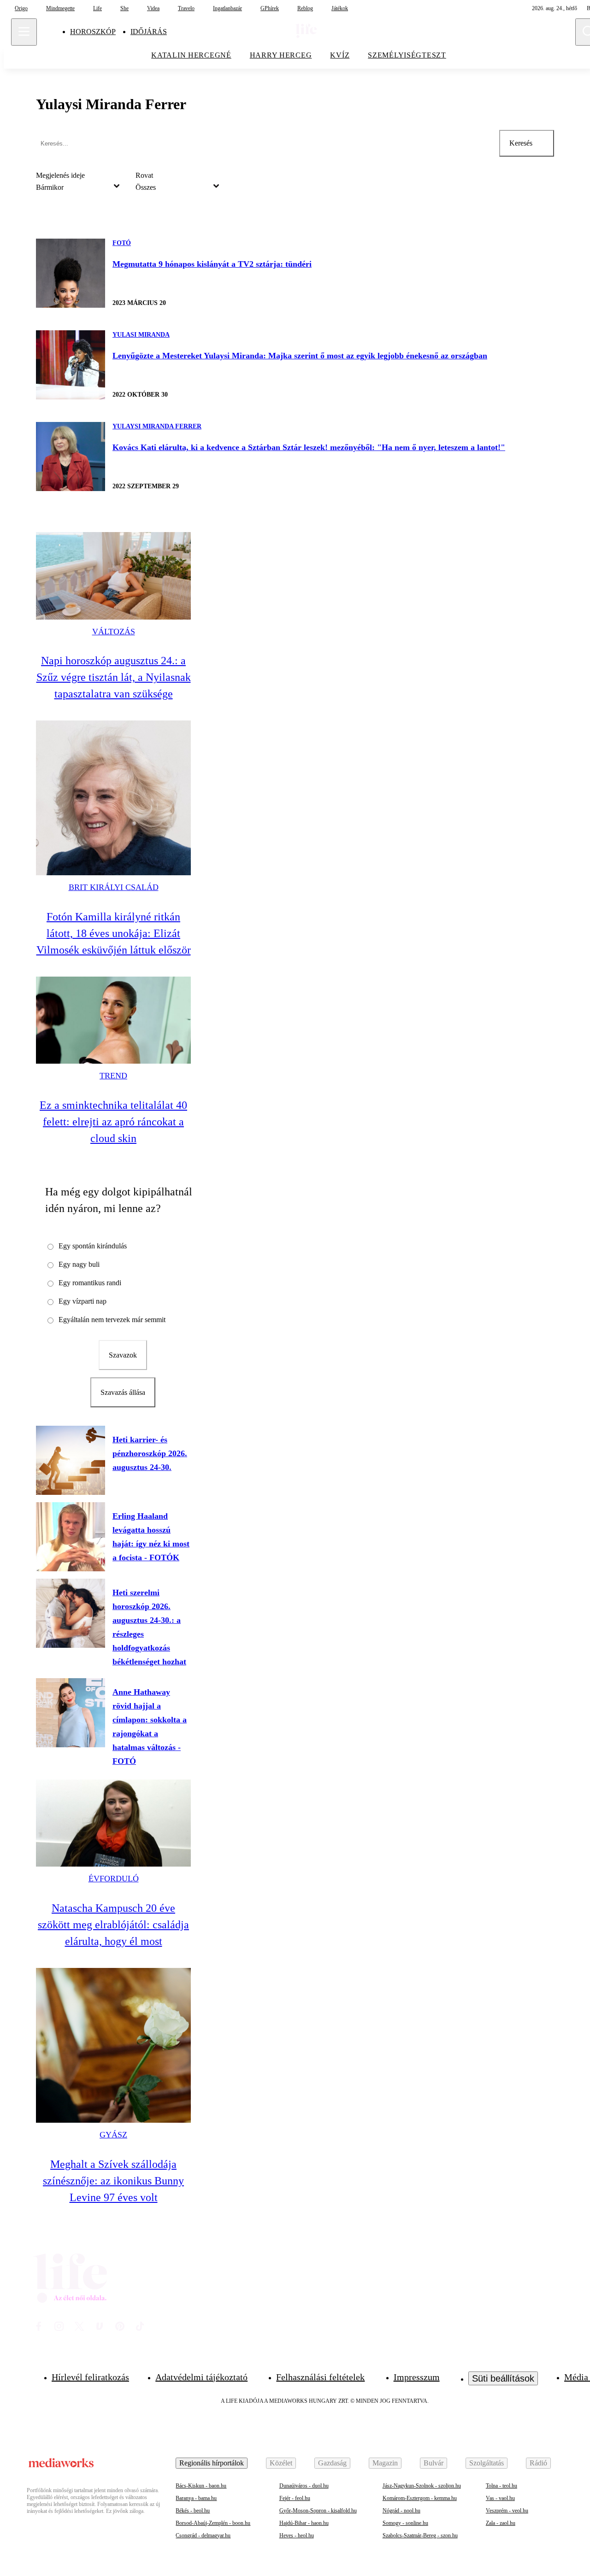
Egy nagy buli (79, 1264)
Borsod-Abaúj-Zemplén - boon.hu (213, 2523)
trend (113, 1076)
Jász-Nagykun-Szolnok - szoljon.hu (422, 2486)
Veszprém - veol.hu (507, 2511)
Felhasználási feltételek (320, 2377)
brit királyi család (114, 887)
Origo (21, 8)
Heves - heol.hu (297, 2535)
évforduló (114, 1879)
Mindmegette (60, 8)
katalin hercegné (191, 55)
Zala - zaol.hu (501, 2523)
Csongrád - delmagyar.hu (203, 2535)
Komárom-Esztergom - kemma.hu (420, 2498)
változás (114, 632)
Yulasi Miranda (141, 335)
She (124, 8)
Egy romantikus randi (90, 1283)
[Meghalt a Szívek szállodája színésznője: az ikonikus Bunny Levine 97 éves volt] (113, 2045)
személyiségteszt (407, 55)
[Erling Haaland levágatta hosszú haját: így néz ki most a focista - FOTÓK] (71, 1537)
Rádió (538, 2463)
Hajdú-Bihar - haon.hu (304, 2523)
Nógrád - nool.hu (401, 2511)
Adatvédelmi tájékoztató (201, 2377)
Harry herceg (281, 55)
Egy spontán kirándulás (93, 1246)
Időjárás (149, 32)
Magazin (385, 2463)
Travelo (186, 8)
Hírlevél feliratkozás (90, 2377)
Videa (153, 8)
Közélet (281, 2463)
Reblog (305, 8)
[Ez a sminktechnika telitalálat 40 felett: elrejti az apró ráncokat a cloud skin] (113, 1020)
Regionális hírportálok (212, 2463)
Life (97, 8)
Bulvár (434, 2463)
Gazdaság (332, 2463)
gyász (113, 2135)
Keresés (521, 143)
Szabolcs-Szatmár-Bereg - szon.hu (420, 2535)
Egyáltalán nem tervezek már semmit (112, 1320)
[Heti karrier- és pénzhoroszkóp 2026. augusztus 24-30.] (71, 1460)
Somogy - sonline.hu (405, 2523)
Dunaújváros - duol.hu (304, 2486)
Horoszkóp (93, 32)
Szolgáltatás (487, 2463)
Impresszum (417, 2377)
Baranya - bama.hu (196, 2498)
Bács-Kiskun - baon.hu (201, 2486)
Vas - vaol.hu (500, 2498)
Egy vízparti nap (83, 1301)
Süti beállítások (503, 2378)
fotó (122, 243)
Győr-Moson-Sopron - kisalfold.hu (318, 2511)
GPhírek (270, 8)
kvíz (340, 55)
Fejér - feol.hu (295, 2498)
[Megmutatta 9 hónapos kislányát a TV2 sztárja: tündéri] (71, 273)
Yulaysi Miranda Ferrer (157, 426)
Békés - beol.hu (193, 2511)
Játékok (340, 8)
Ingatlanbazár (227, 8)
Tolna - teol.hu (501, 2486)
